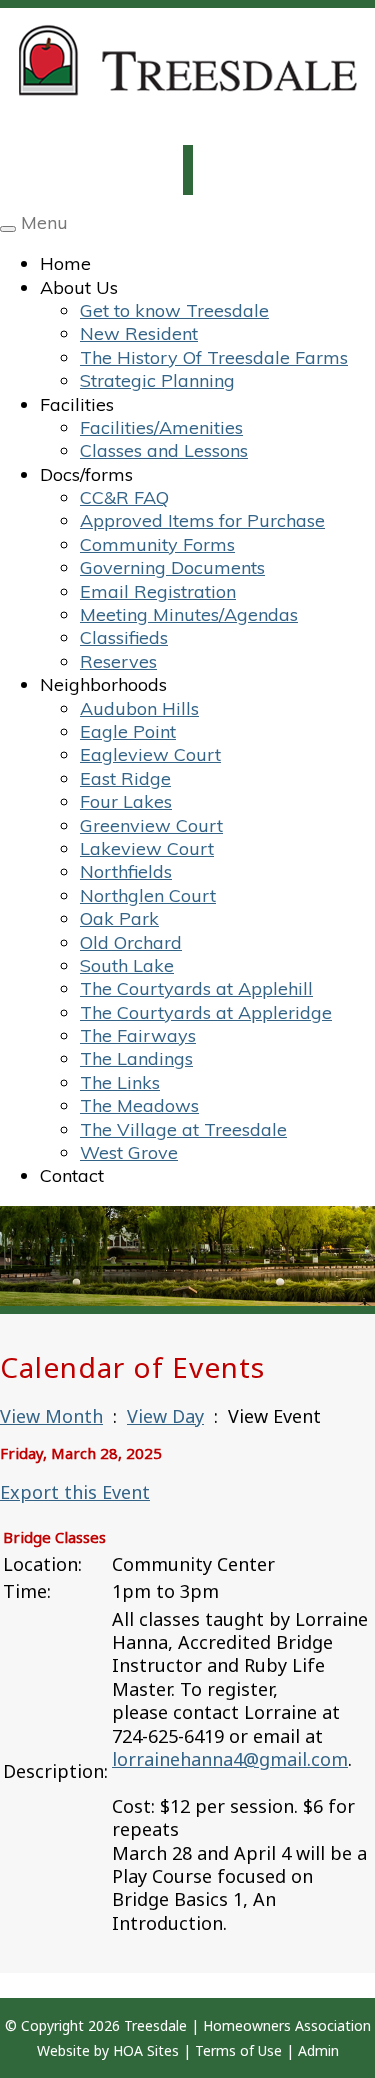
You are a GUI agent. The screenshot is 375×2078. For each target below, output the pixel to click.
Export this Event (75, 1492)
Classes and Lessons (164, 450)
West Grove (129, 1152)
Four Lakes (126, 801)
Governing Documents (172, 567)
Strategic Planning (157, 380)
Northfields (126, 871)
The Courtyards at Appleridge (206, 1012)
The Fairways (138, 1035)
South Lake (127, 965)
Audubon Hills (139, 708)
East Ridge (125, 778)
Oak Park (119, 918)
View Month (51, 1416)
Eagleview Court (150, 754)
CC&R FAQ (124, 497)
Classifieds (124, 637)
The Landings (136, 1058)
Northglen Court (148, 895)
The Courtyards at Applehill (196, 988)
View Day (165, 1416)
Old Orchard (131, 942)
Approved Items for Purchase (202, 520)
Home (65, 263)
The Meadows (139, 1105)
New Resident (139, 333)
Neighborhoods (103, 684)
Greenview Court (151, 825)
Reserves (118, 661)
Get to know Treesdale (174, 310)
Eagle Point (128, 731)
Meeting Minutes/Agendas (189, 614)
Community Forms (157, 544)
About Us (79, 287)
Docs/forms (86, 474)
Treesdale (155, 2025)
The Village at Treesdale (183, 1129)
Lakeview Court (147, 848)
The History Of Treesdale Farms (214, 357)
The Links (120, 1082)
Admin (318, 2050)
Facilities (77, 404)
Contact (72, 1175)
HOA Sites (146, 2050)
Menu (44, 222)
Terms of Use (238, 2050)
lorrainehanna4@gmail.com (230, 1759)
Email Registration (158, 591)
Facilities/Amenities (161, 427)
